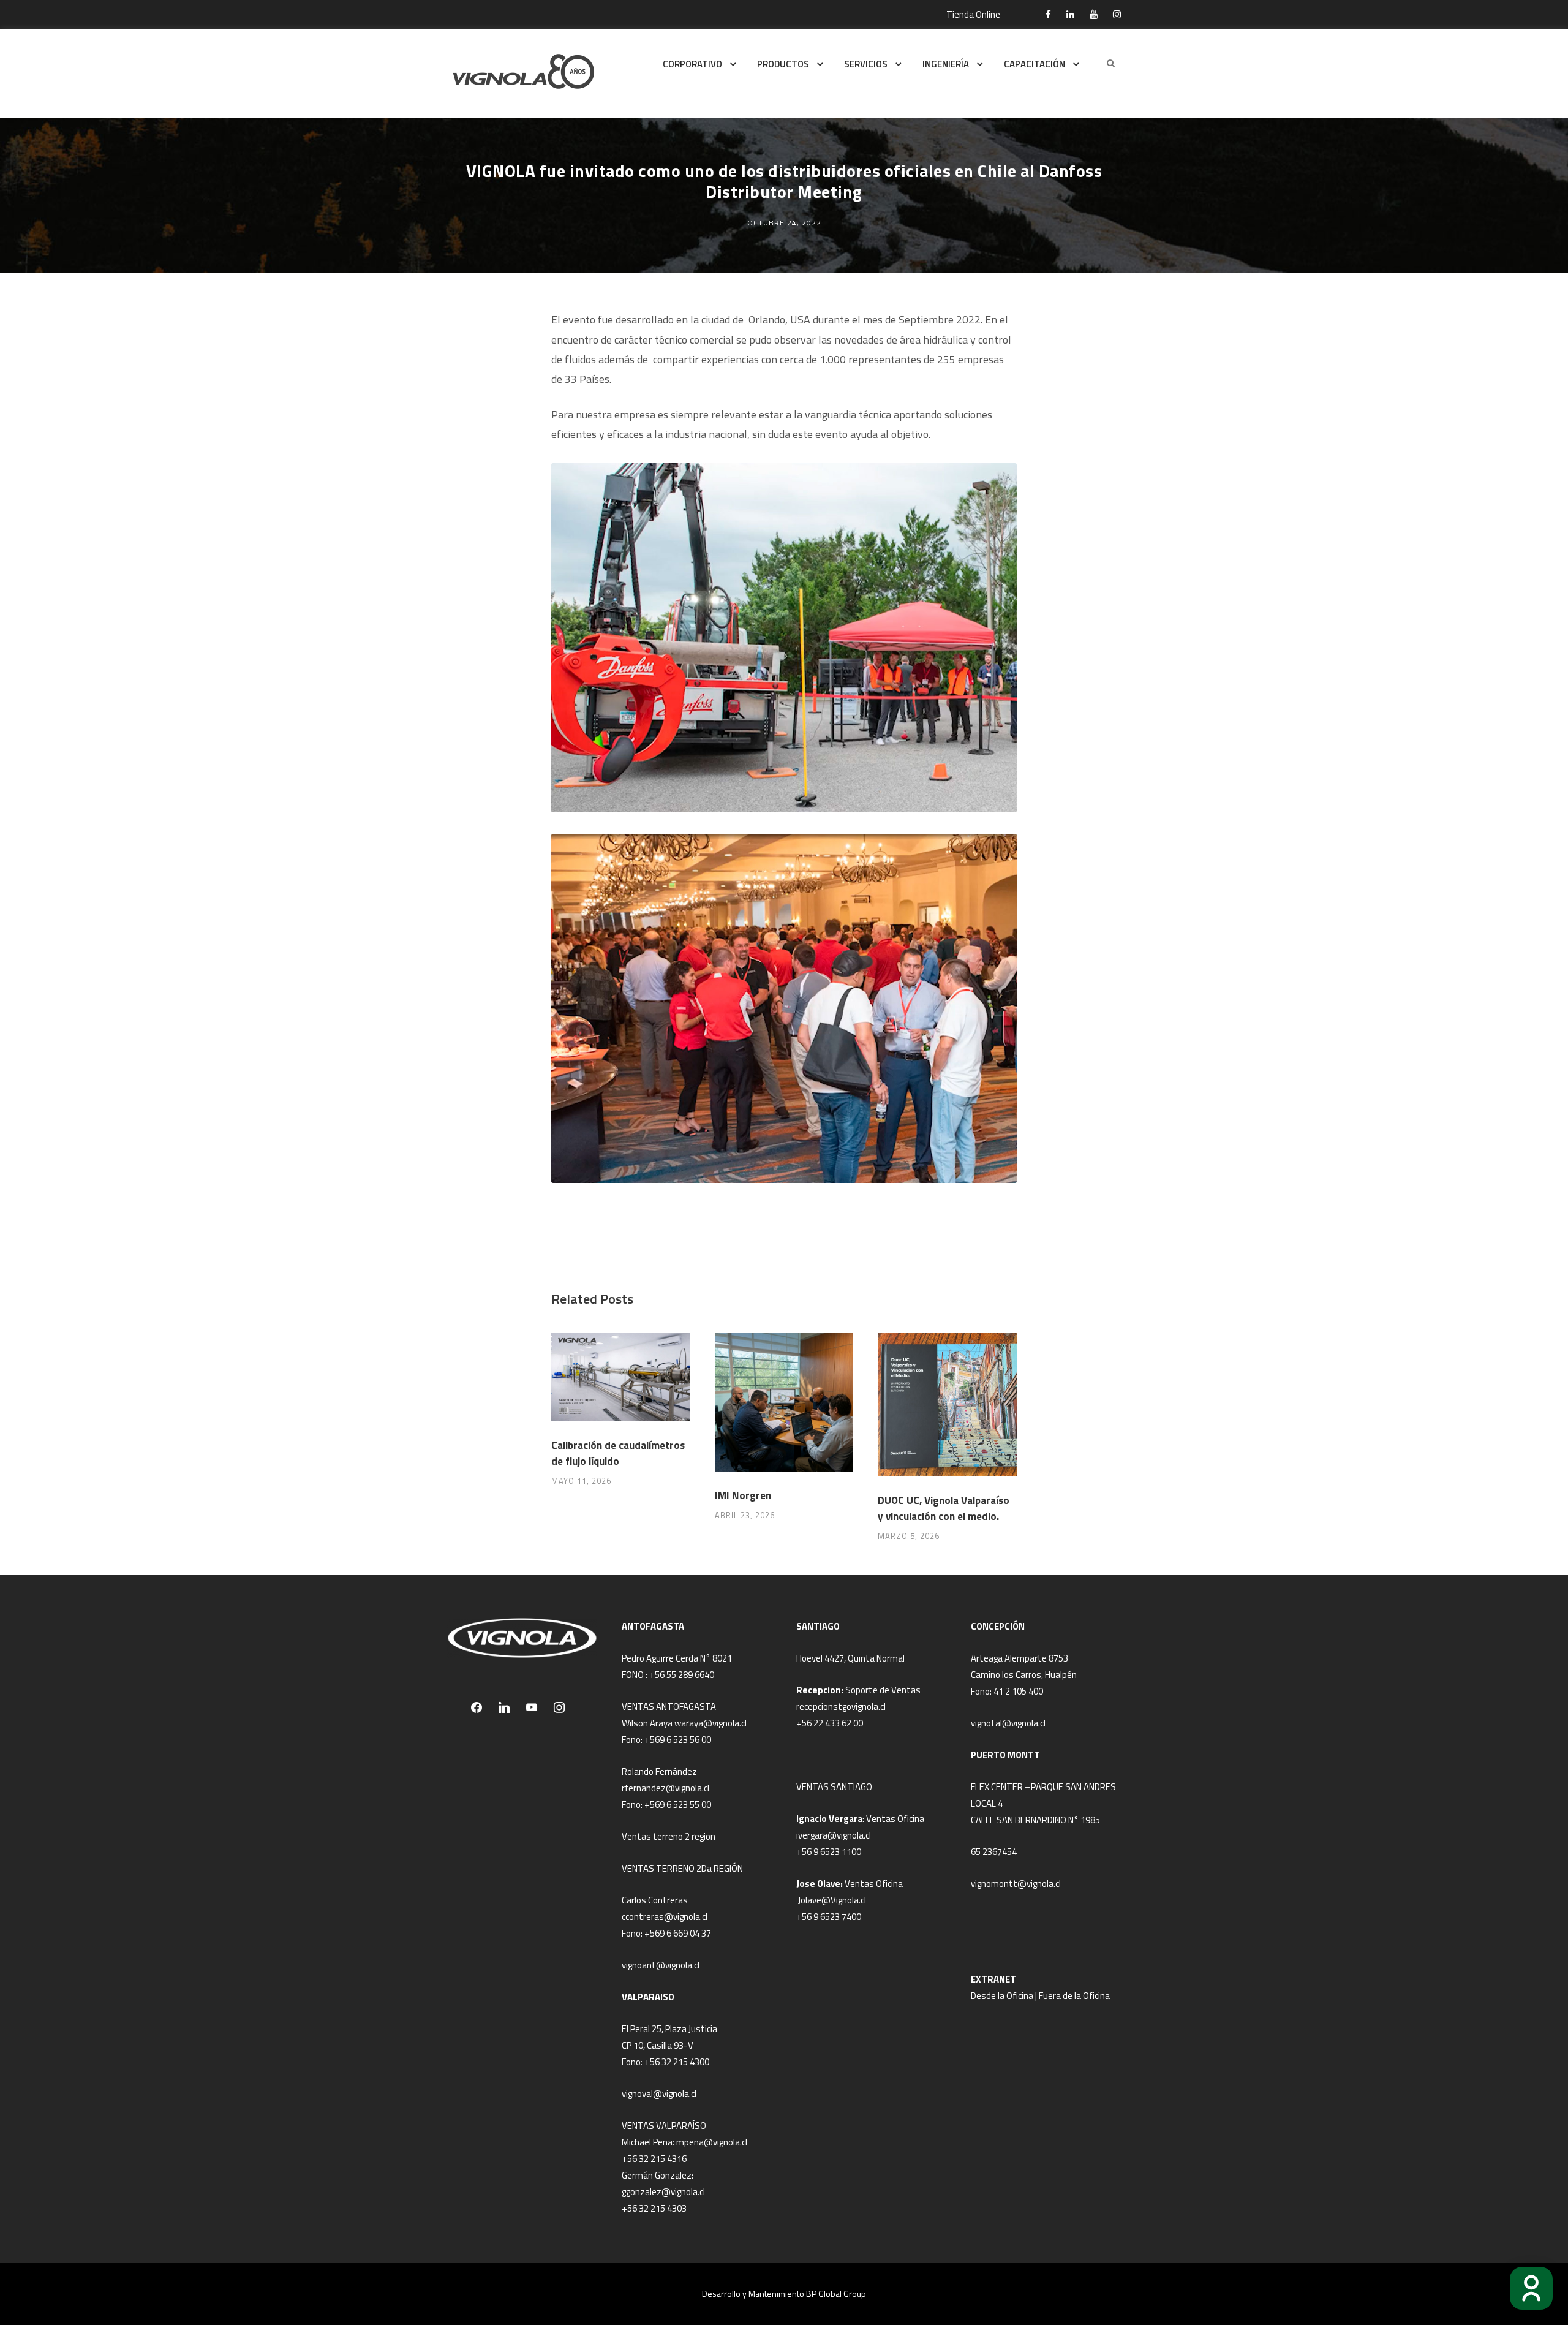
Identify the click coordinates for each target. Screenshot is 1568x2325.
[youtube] (1094, 14)
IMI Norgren (743, 1495)
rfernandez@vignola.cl (665, 1788)
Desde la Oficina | (1005, 1996)
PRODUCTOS (783, 64)
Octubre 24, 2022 (784, 223)
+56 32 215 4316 (654, 2159)
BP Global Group (836, 2293)
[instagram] (1117, 14)
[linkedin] (1070, 14)
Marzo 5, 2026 (909, 1536)
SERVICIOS (866, 64)
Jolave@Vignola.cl (832, 1900)
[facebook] (1048, 14)
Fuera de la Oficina (1074, 1996)
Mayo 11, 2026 (581, 1481)
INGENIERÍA (946, 64)
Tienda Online (973, 14)
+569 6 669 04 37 (678, 1933)
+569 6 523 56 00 (678, 1740)
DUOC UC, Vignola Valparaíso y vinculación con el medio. (944, 1508)
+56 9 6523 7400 (829, 1917)
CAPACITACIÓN (1035, 64)
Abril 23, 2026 (745, 1515)
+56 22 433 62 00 (830, 1723)
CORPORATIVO (692, 64)
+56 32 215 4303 (654, 2208)
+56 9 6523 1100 (829, 1852)
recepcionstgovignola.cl (841, 1707)
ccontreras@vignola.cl (665, 1917)
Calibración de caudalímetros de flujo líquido (618, 1453)
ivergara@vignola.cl (834, 1835)
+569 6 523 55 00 (678, 1805)
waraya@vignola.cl (710, 1723)
